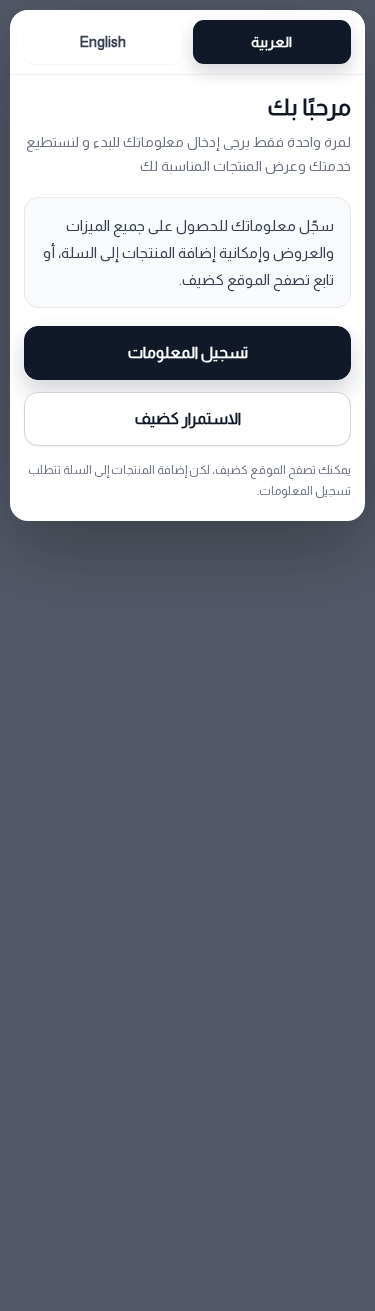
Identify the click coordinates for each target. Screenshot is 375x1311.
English (103, 42)
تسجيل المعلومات (188, 352)
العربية (271, 42)
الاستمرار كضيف (188, 418)
